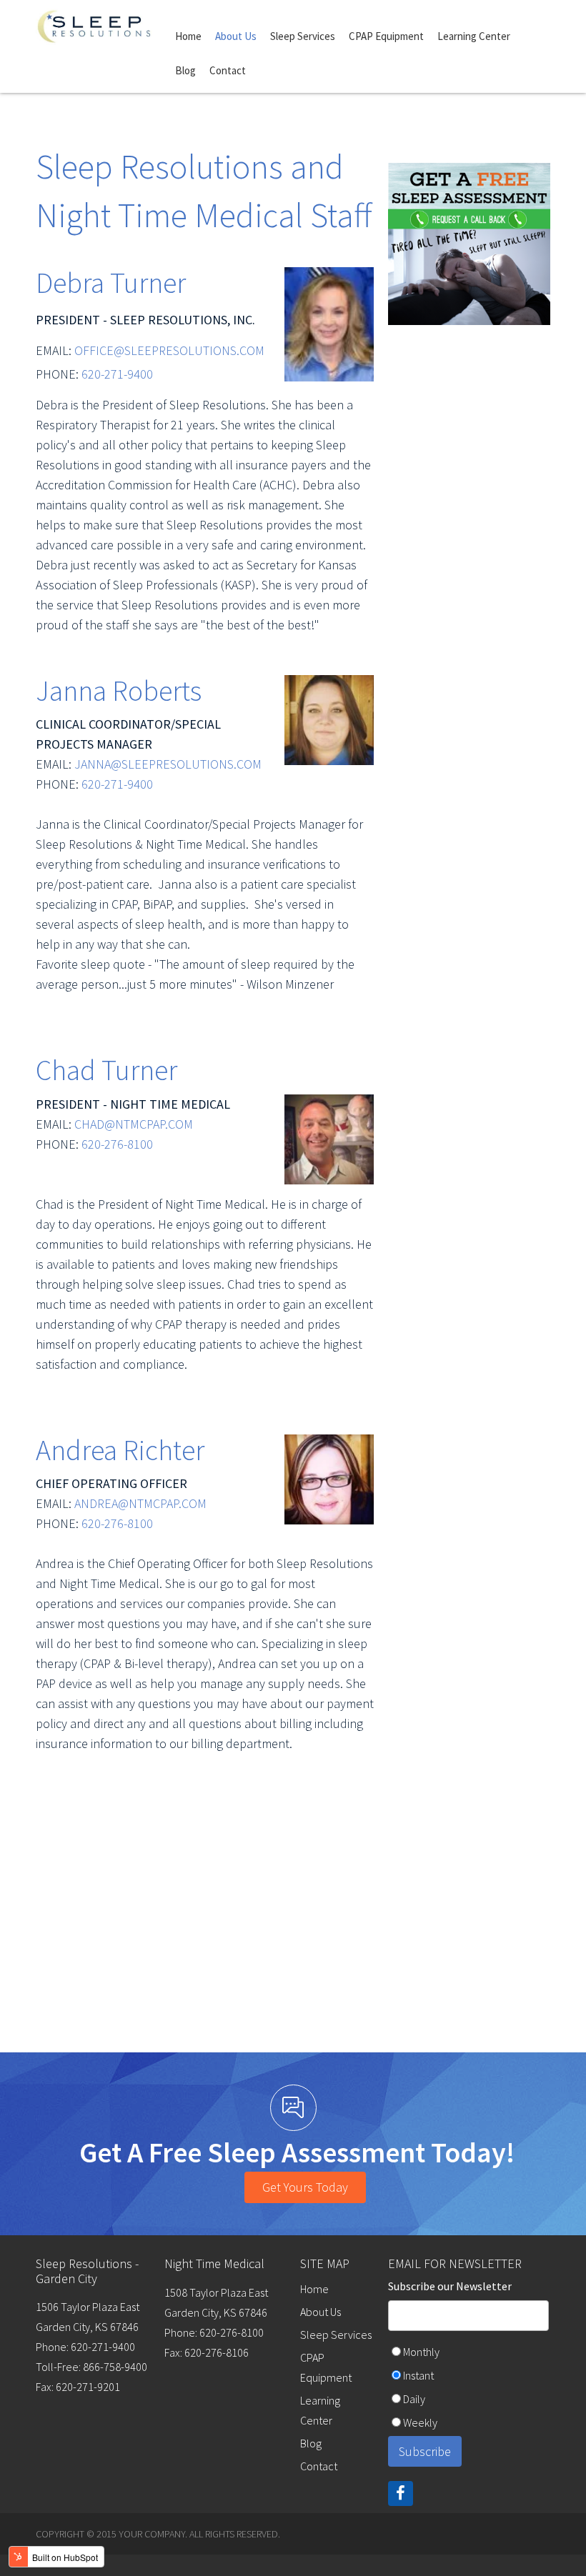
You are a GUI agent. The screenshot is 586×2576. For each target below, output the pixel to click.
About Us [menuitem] (236, 36)
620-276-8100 (117, 1144)
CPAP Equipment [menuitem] (386, 36)
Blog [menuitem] (185, 70)
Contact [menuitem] (228, 70)
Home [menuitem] (188, 36)
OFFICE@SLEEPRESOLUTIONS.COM (169, 350)
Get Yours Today (305, 2187)
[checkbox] (469, 2389)
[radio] (469, 2353)
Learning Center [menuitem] (474, 36)
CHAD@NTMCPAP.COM (134, 1124)
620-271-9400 (117, 374)
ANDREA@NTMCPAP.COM (140, 1503)
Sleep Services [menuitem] (303, 36)
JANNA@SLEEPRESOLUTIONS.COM (169, 764)
